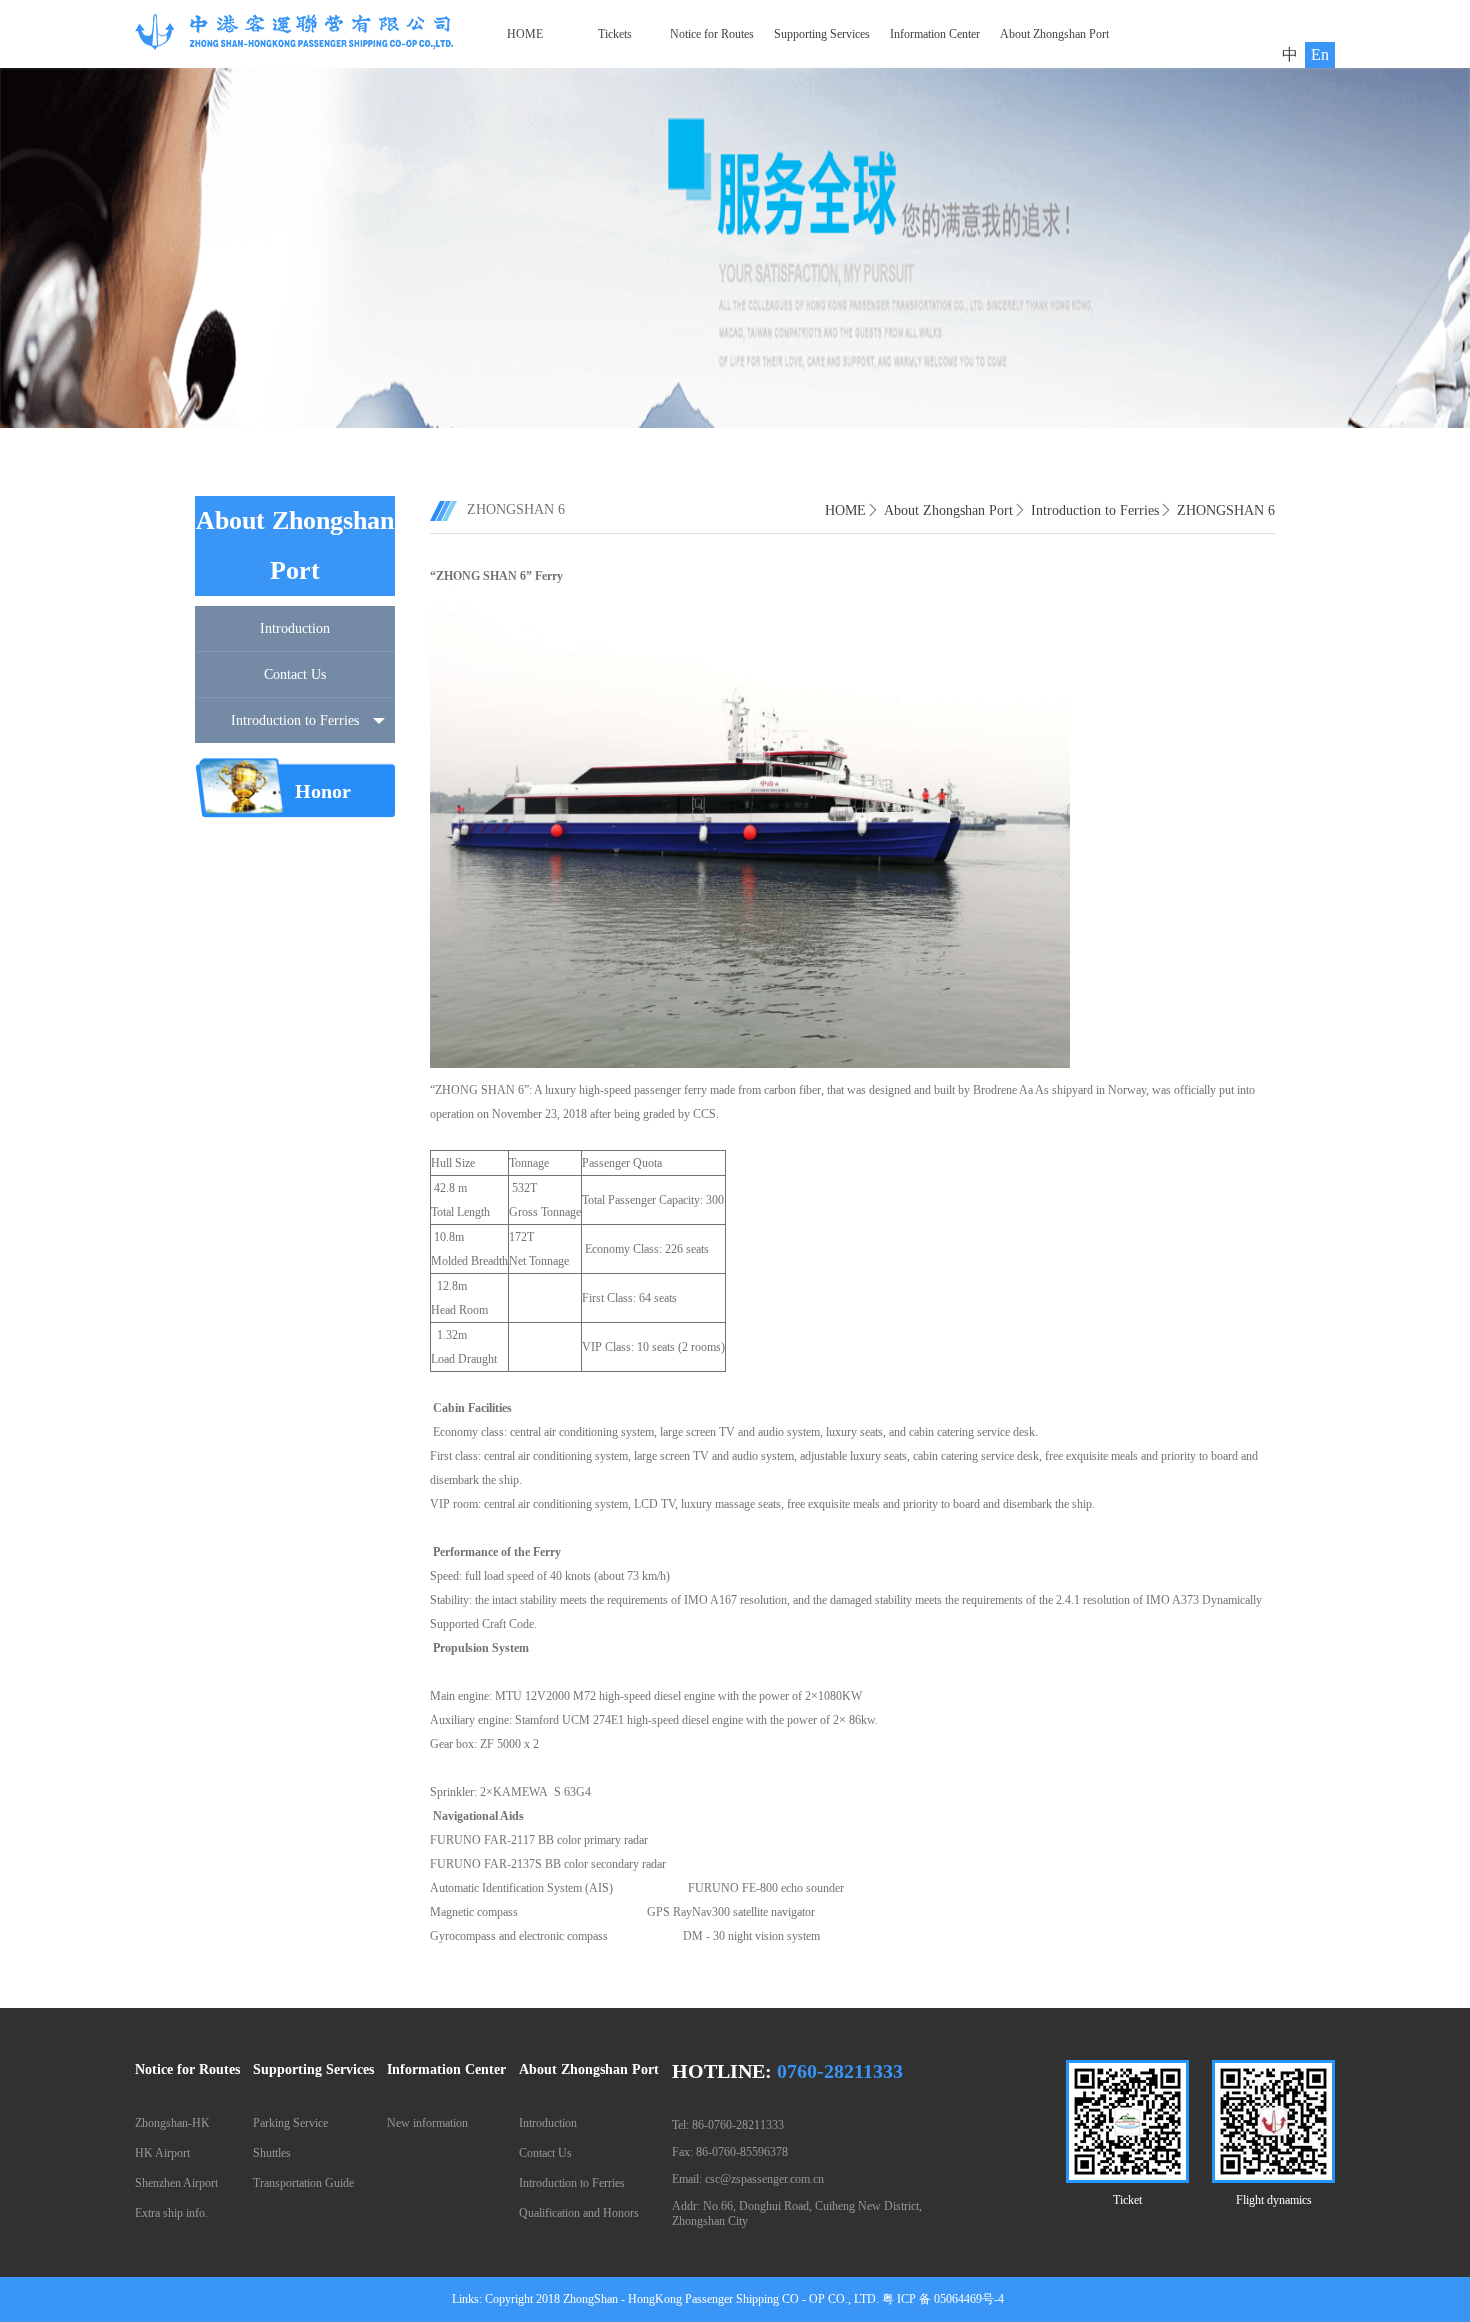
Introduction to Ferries (295, 720)
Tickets (615, 34)
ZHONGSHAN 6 (1226, 510)
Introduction (295, 628)
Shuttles (272, 2153)
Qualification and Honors (579, 2213)
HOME (525, 34)
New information (427, 2123)
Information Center (935, 34)
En (1320, 54)
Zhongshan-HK (172, 2123)
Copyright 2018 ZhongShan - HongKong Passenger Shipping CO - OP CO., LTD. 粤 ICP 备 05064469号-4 (744, 2299)
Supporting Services (822, 34)
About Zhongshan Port (1054, 34)
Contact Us (295, 674)
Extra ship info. (171, 2213)
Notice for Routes (712, 34)
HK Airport (162, 2153)
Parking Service (290, 2123)
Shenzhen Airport (176, 2183)
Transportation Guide (303, 2183)
